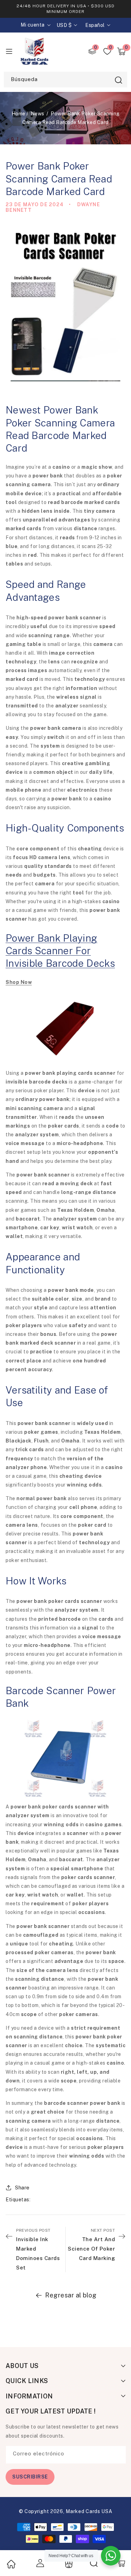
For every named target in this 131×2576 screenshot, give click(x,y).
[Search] (94, 2563)
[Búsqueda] (118, 80)
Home (19, 114)
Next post (91, 2244)
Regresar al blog (71, 2295)
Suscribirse (30, 2477)
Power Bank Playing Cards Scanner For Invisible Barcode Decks (60, 951)
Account (39, 2563)
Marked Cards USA (89, 2511)
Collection (68, 2564)
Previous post (38, 2249)
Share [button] (22, 2188)
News (38, 114)
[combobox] (65, 80)
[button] (121, 51)
